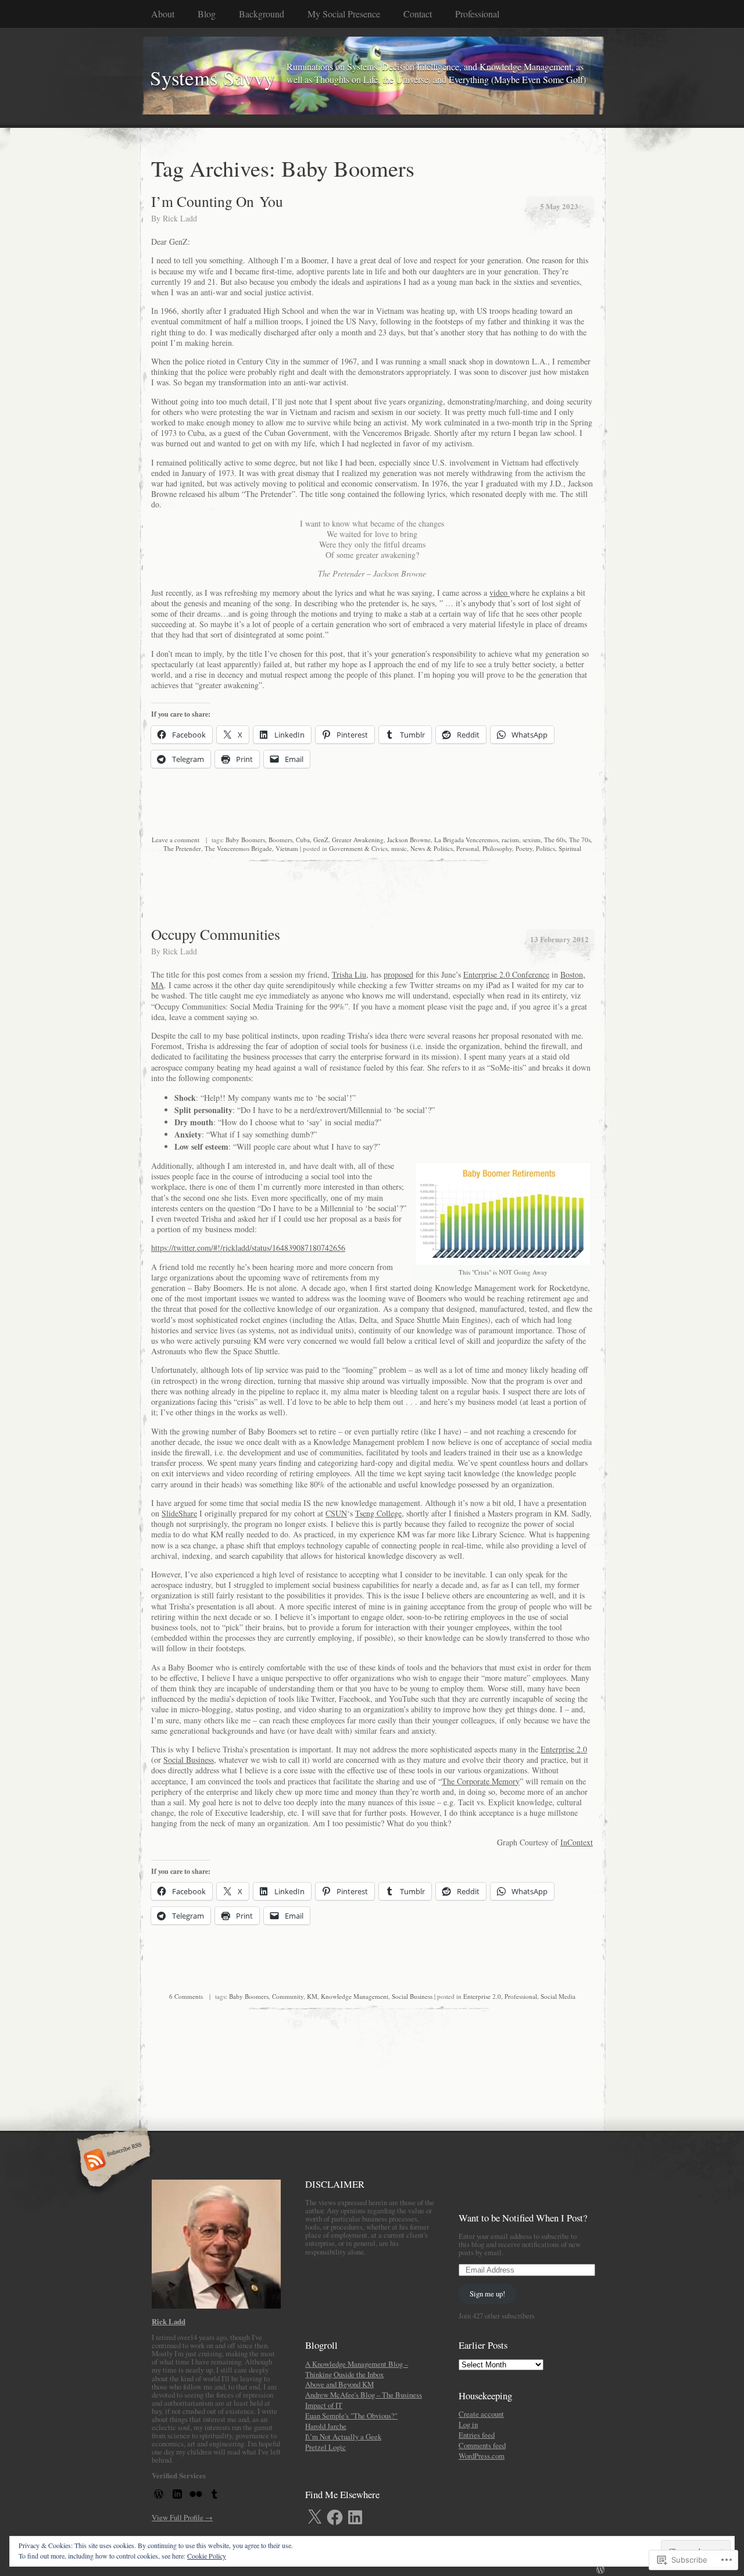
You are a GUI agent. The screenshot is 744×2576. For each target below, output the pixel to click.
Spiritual (570, 848)
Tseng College (378, 1513)
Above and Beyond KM (339, 2384)
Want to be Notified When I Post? (523, 2218)
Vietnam (287, 848)
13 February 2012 (559, 939)
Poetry (524, 848)
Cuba (303, 840)
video (500, 593)
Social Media (558, 1996)
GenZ (321, 840)
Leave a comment (176, 840)
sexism (532, 840)
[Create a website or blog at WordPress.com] (600, 2570)
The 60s (555, 840)
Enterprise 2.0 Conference (506, 974)
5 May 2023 (559, 206)
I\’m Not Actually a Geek (343, 2437)
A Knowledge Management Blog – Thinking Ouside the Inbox (357, 2369)
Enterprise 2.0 (564, 1749)
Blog (207, 14)
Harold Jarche (326, 2426)
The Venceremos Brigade (238, 848)
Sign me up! (487, 2294)
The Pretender (182, 848)
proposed (398, 974)
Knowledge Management (355, 1996)
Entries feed (477, 2435)
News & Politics (432, 848)
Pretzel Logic (325, 2447)
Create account (481, 2414)
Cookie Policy (207, 2556)
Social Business (189, 1760)
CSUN (336, 1513)
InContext (577, 1842)
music (399, 848)
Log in (468, 2424)
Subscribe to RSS (112, 2161)
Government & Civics (358, 848)
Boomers (280, 840)
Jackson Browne (409, 840)
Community (288, 1996)
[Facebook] (335, 2517)
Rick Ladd (180, 218)
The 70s (580, 840)
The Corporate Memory (481, 1781)
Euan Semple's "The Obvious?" (351, 2416)
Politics (546, 848)
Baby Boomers (245, 840)
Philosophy (497, 848)
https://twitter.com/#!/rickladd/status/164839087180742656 (248, 1248)
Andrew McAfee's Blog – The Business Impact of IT (364, 2400)
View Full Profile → (182, 2517)
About (163, 14)
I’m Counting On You (217, 201)
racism (510, 840)
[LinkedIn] (355, 2517)
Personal (468, 848)
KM (312, 1996)
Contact (418, 14)
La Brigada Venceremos (466, 840)
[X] (314, 2517)
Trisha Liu (349, 974)
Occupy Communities (216, 934)
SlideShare (179, 1513)
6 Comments (186, 1996)
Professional (521, 1996)
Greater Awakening (358, 840)
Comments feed (482, 2445)
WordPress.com (482, 2456)
